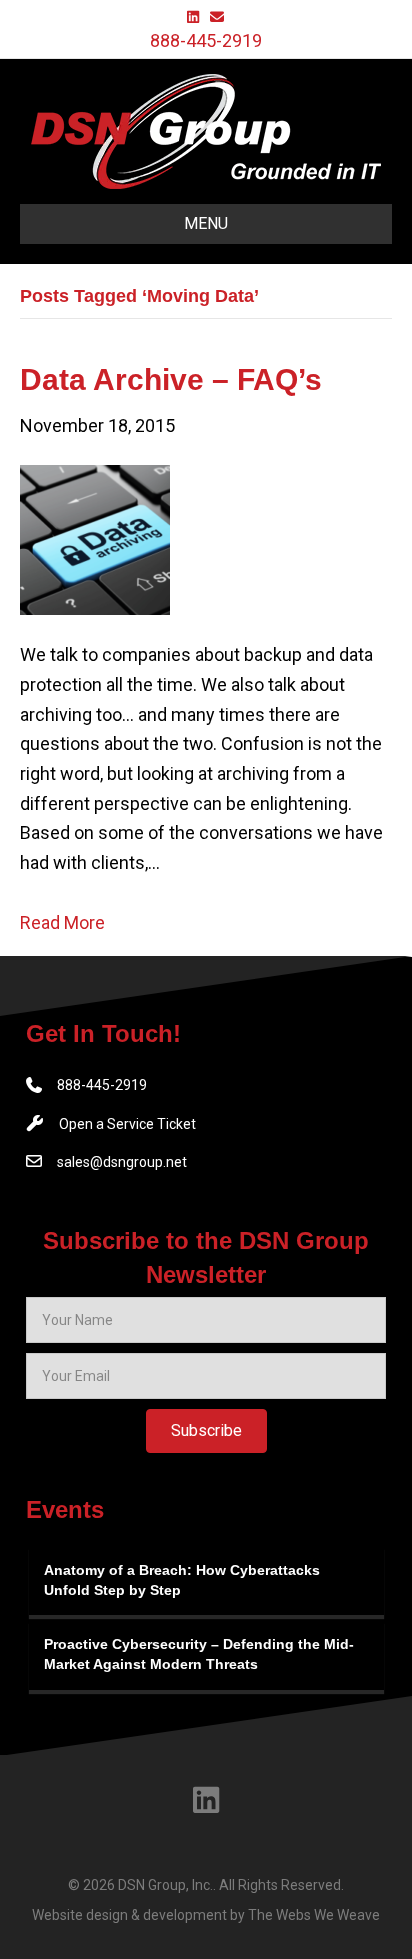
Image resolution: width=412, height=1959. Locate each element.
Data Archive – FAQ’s (171, 379)
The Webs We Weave (314, 1915)
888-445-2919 (206, 40)
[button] (206, 1431)
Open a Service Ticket (127, 1124)
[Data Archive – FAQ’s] (95, 538)
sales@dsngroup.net (122, 1162)
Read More (62, 922)
